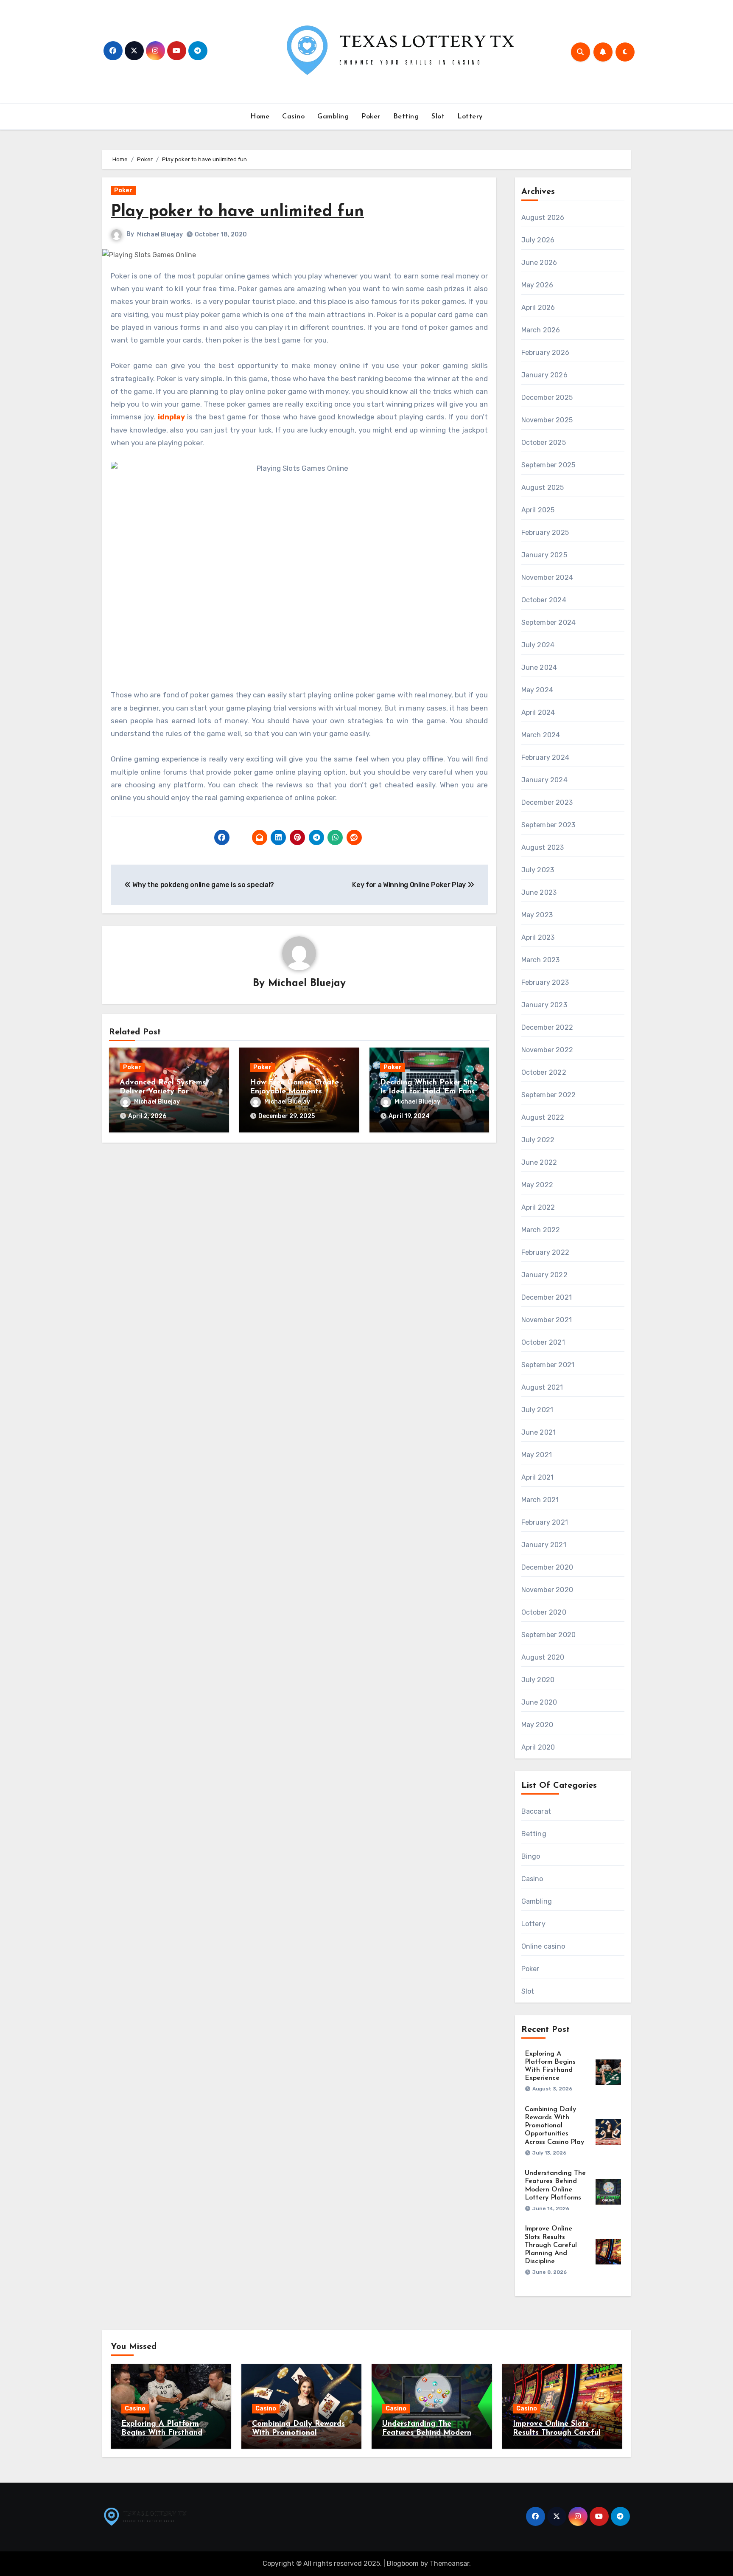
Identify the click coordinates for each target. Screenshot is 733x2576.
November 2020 (547, 1590)
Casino (293, 117)
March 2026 (541, 330)
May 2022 (537, 1185)
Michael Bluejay (160, 235)
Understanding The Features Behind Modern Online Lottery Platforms (428, 2433)
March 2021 (540, 1500)
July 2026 (538, 240)
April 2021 (538, 1477)
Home (260, 117)
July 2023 (538, 870)
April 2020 (538, 1747)
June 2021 (539, 1432)
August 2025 (543, 487)
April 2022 (538, 1207)
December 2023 (547, 802)
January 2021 (544, 1545)
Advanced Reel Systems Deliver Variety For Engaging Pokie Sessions (165, 1092)
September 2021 (548, 1365)
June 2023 (539, 892)
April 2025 (538, 510)
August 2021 (542, 1387)
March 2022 (541, 1230)
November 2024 (547, 577)
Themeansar (449, 2563)
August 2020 (543, 1657)
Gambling (333, 117)
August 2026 (543, 218)
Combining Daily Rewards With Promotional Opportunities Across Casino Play (554, 2126)
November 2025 (547, 420)
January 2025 (544, 555)
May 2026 (537, 285)
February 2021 (545, 1522)
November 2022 (547, 1050)
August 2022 (543, 1117)
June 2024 (539, 667)
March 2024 (541, 735)
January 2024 (544, 780)
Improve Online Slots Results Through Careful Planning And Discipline (551, 2245)
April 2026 (538, 308)
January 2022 (544, 1275)
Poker (371, 117)
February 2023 (545, 982)
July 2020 (538, 1680)
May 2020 (537, 1725)
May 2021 (537, 1455)
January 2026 (544, 375)
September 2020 (549, 1635)
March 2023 (541, 960)
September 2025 (548, 465)
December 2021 (547, 1297)
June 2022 (539, 1162)
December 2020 (547, 1567)
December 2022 (547, 1027)
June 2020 (539, 1702)
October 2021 (543, 1342)
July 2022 (538, 1140)
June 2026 (539, 263)
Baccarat (536, 1811)
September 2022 (549, 1095)
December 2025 (547, 397)
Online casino (543, 1946)
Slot (438, 117)
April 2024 (538, 712)
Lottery (470, 117)
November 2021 (547, 1320)
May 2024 (537, 690)
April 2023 (538, 937)
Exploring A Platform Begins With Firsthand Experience (162, 2433)
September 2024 (549, 622)
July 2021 (537, 1410)
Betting (406, 117)
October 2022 (544, 1072)
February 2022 (546, 1252)
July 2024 (538, 645)
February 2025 (545, 532)
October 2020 (544, 1612)
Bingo (531, 1856)
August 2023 (543, 847)
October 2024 (544, 600)
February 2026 (546, 353)
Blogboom (403, 2563)
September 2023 (548, 825)
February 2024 (546, 757)
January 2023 (544, 1005)
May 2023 (537, 915)
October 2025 (544, 442)
